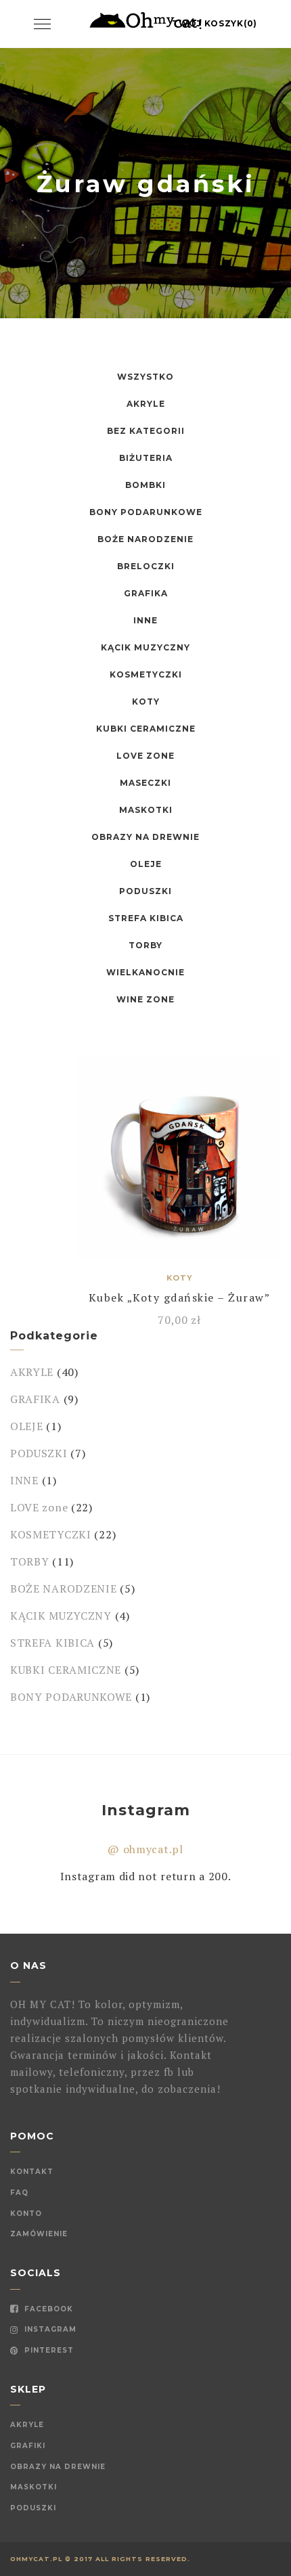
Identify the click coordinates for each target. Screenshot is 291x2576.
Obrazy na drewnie (58, 2467)
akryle (27, 2425)
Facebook (47, 2309)
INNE (145, 620)
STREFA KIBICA (146, 918)
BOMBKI (145, 485)
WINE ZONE (145, 999)
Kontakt (32, 2172)
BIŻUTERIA (146, 458)
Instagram (49, 2329)
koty (146, 702)
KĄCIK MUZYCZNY (145, 647)
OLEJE (146, 864)
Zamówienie (39, 2234)
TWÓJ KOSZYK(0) (215, 23)
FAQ (19, 2193)
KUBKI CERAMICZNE (146, 729)
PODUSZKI (145, 891)
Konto (26, 2214)
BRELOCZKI (146, 566)
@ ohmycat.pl (145, 1849)
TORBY (145, 945)
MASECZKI (145, 783)
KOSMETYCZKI (146, 674)
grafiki (28, 2446)
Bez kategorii (146, 431)
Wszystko (145, 377)
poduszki (33, 2508)
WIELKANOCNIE (145, 972)
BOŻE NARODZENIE (145, 539)
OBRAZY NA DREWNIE (145, 837)
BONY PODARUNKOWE (146, 512)
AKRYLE (146, 404)
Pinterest (48, 2350)
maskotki (33, 2487)
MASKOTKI (146, 810)
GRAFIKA (146, 593)
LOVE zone (145, 756)
